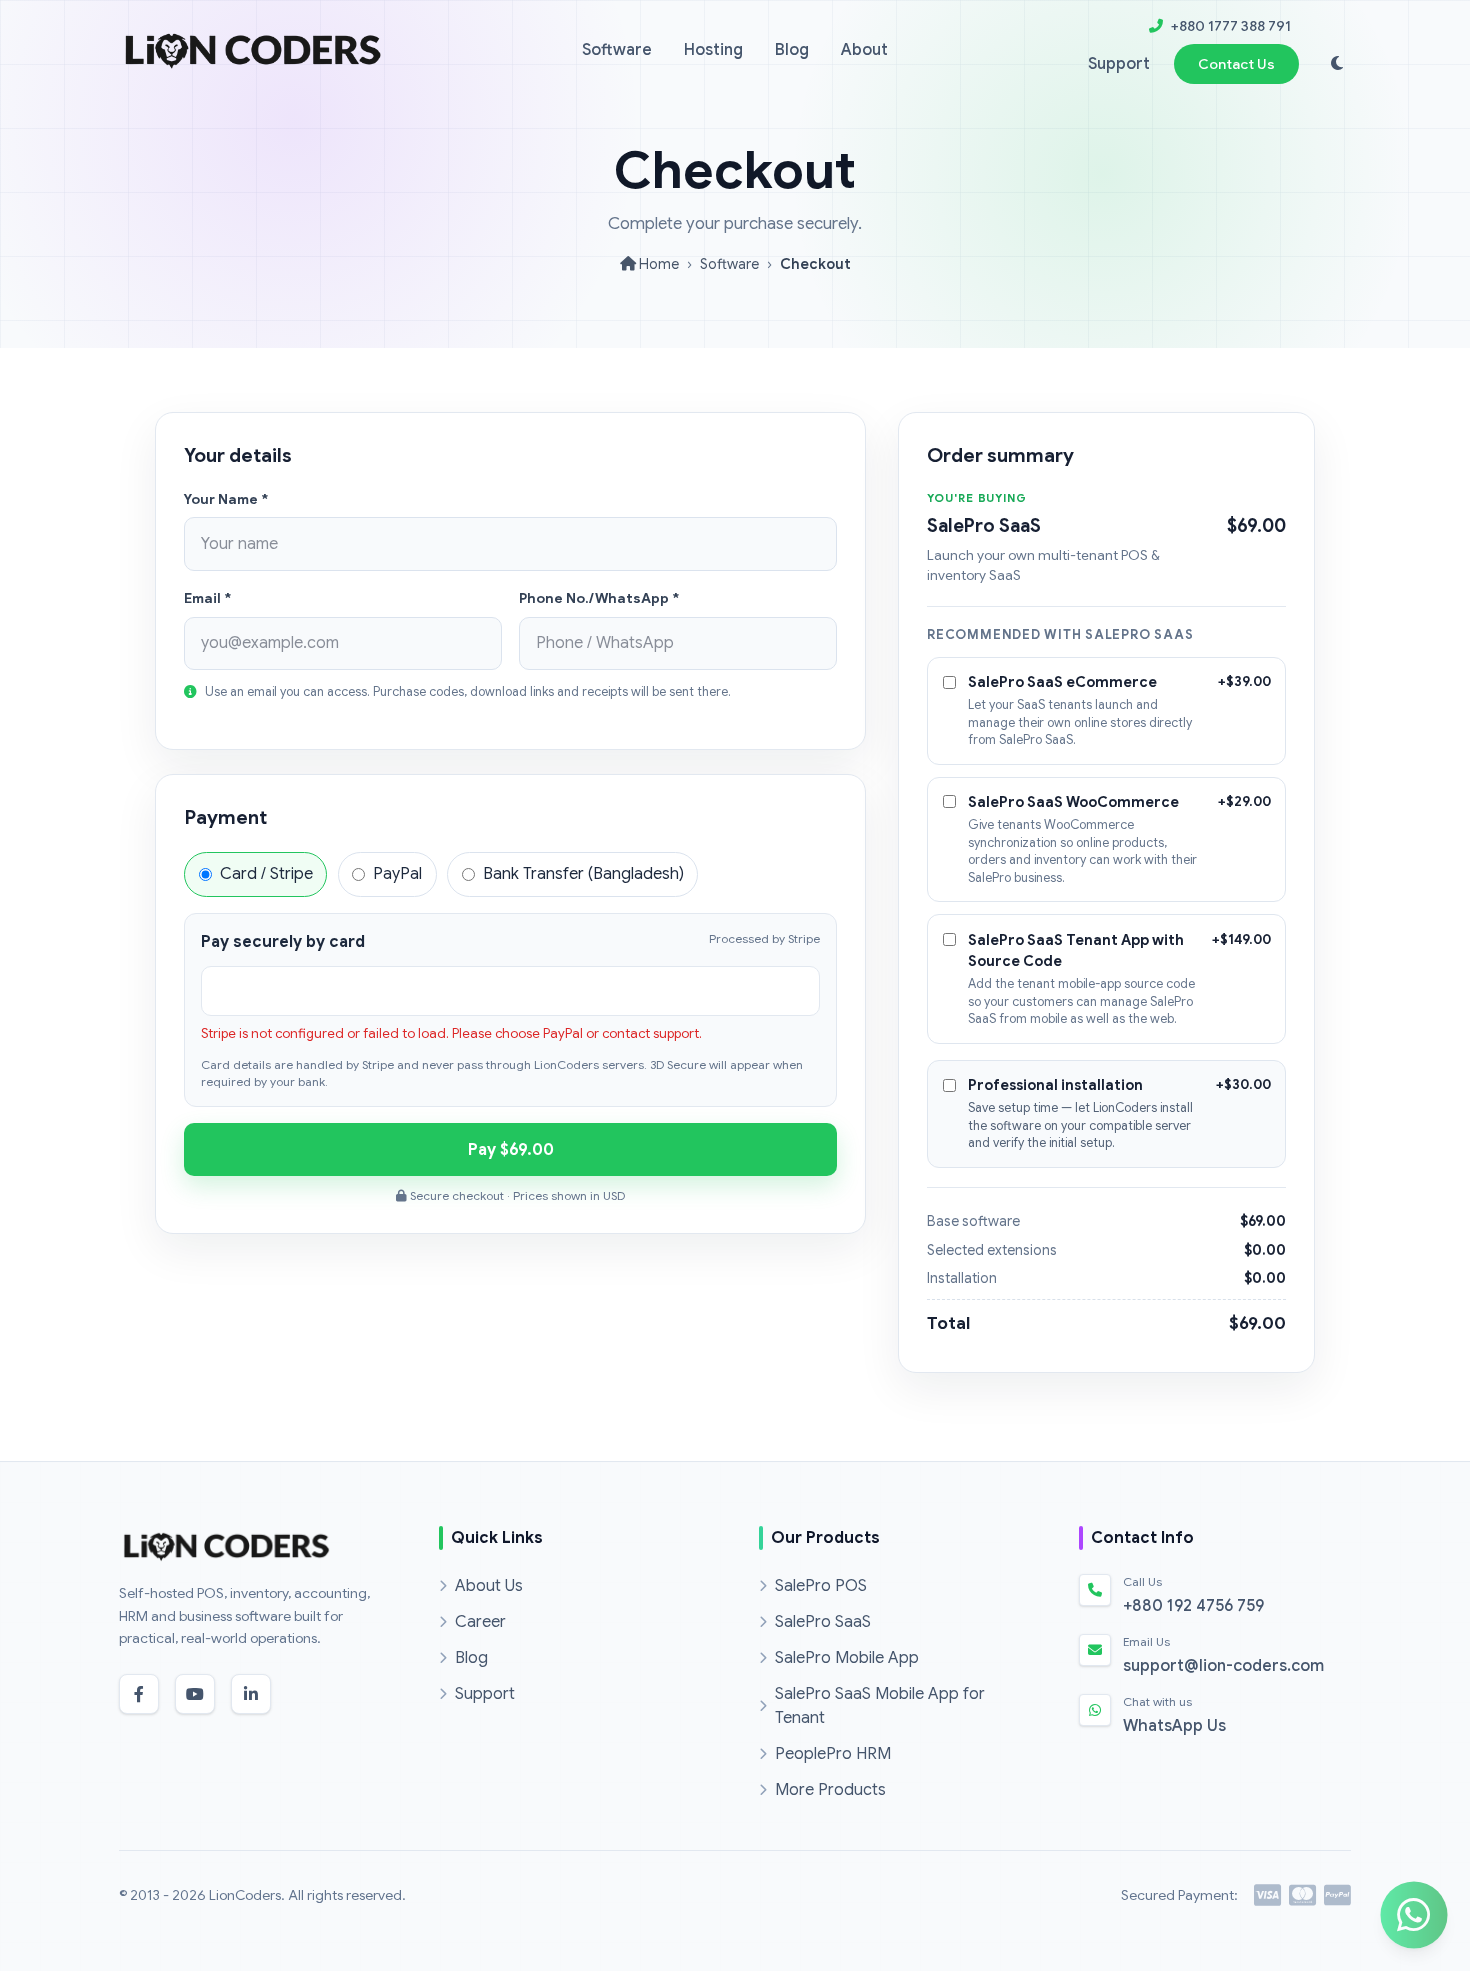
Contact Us (1236, 64)
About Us (489, 1586)
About (864, 50)
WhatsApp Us (1174, 1726)
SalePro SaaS (823, 1622)
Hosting (713, 50)
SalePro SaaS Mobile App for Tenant (880, 1706)
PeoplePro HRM (833, 1754)
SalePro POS (821, 1586)
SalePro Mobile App (847, 1658)
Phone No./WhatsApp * (599, 598)
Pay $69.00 (511, 1150)
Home (657, 264)
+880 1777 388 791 (1231, 26)
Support (1119, 64)
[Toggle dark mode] (1337, 64)
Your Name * (226, 499)
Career (480, 1622)
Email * (207, 598)
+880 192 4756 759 (1193, 1606)
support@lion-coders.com (1223, 1666)
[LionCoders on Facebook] (139, 1694)
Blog (792, 50)
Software (617, 50)
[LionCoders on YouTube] (195, 1694)
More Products (830, 1790)
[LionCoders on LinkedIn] (251, 1694)
